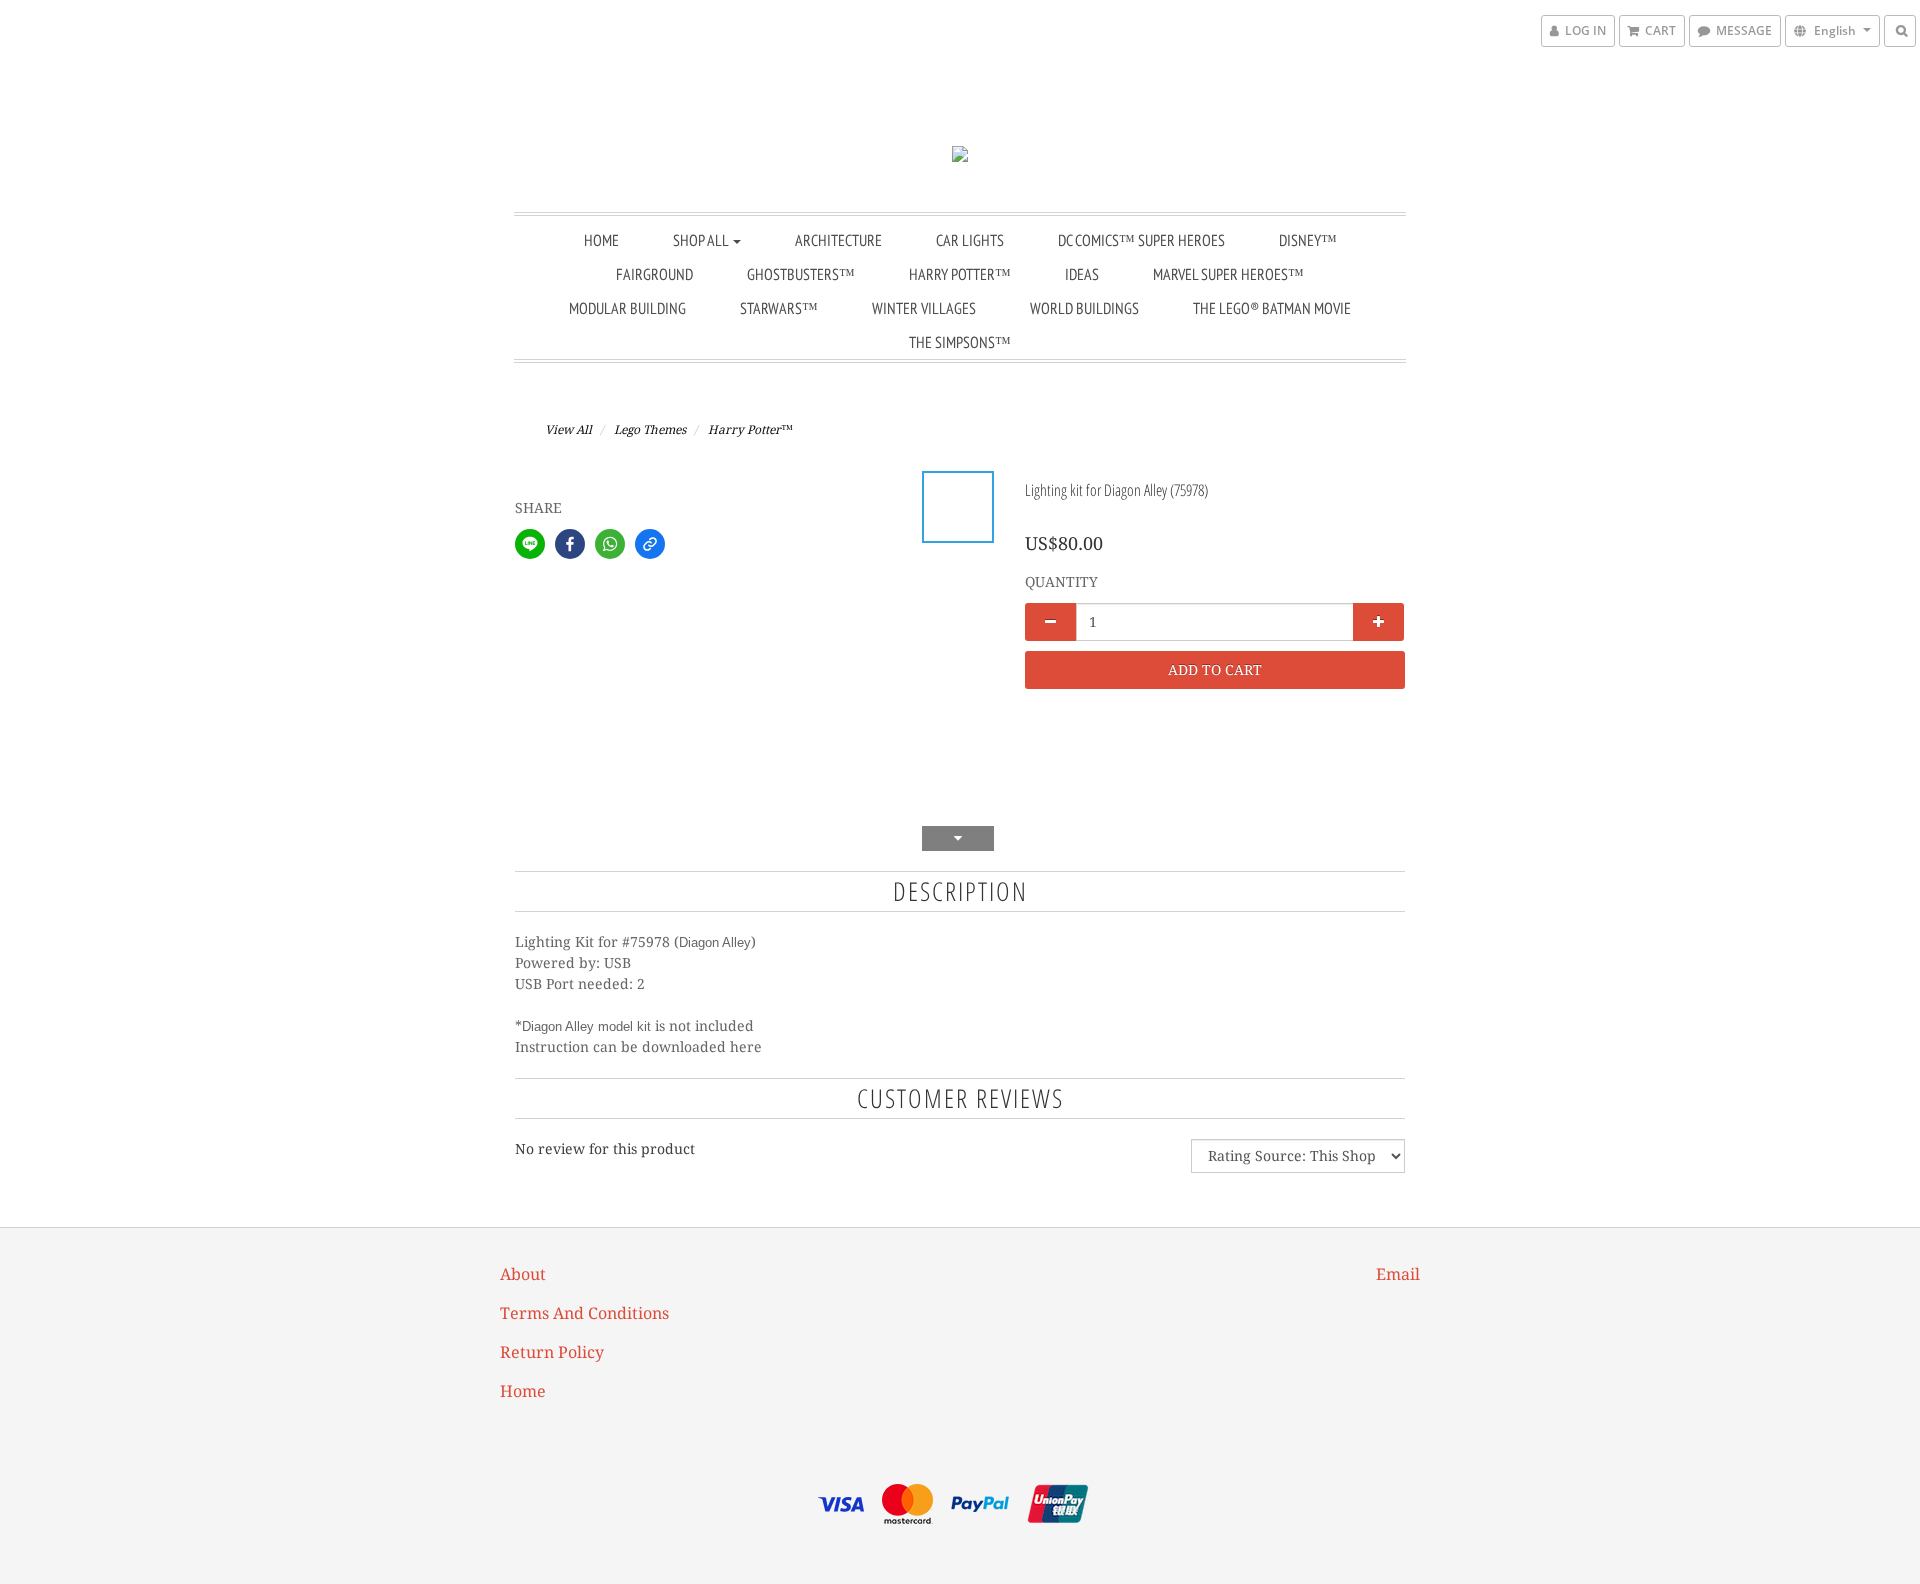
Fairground (654, 274)
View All (568, 430)
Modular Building (627, 308)
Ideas (1082, 274)
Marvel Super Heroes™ (1228, 274)
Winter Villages (924, 308)
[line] (530, 544)
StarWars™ (779, 308)
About (523, 1274)
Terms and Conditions (584, 1313)
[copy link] (650, 544)
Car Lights (970, 240)
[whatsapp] (610, 544)
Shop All (702, 240)
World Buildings (1084, 308)
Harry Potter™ (960, 274)
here (746, 1047)
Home (601, 240)
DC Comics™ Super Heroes (1141, 240)
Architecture (838, 240)
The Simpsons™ (960, 342)
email (1398, 1274)
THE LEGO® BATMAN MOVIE (1272, 308)
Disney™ (1308, 240)
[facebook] (570, 544)
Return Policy (552, 1352)
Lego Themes (650, 430)
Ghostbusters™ (801, 274)
